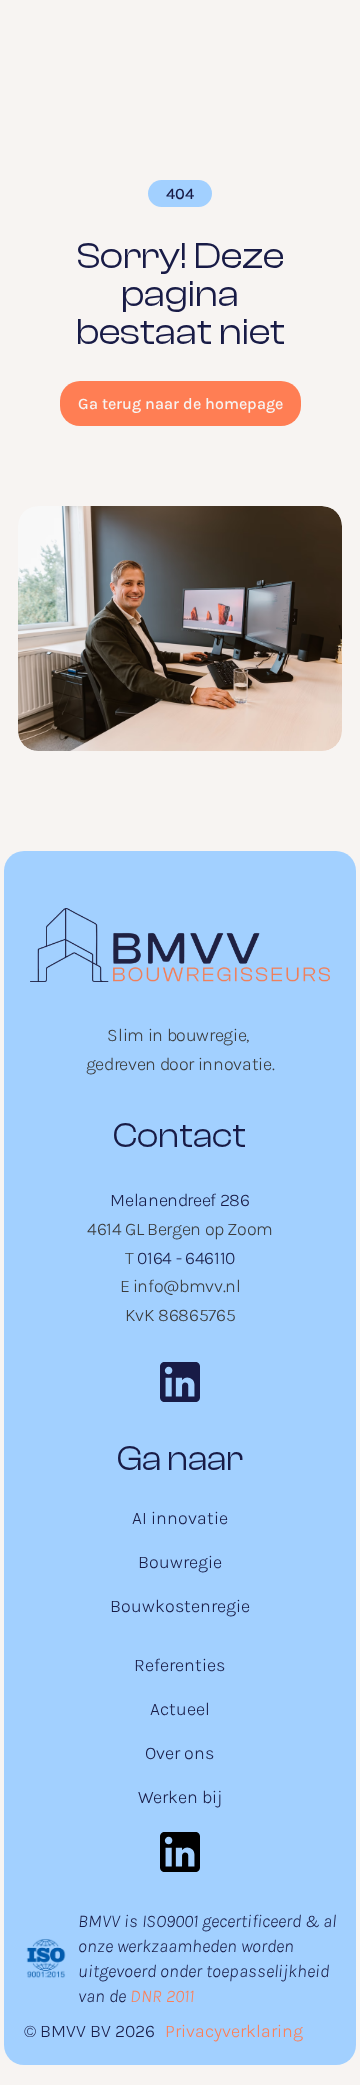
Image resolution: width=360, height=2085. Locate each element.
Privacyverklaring (234, 2031)
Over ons (179, 1753)
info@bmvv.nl (187, 1286)
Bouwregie (180, 1562)
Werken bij (180, 1797)
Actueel (180, 1709)
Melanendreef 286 (179, 1200)
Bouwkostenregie (180, 1606)
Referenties (179, 1665)
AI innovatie (180, 1518)
